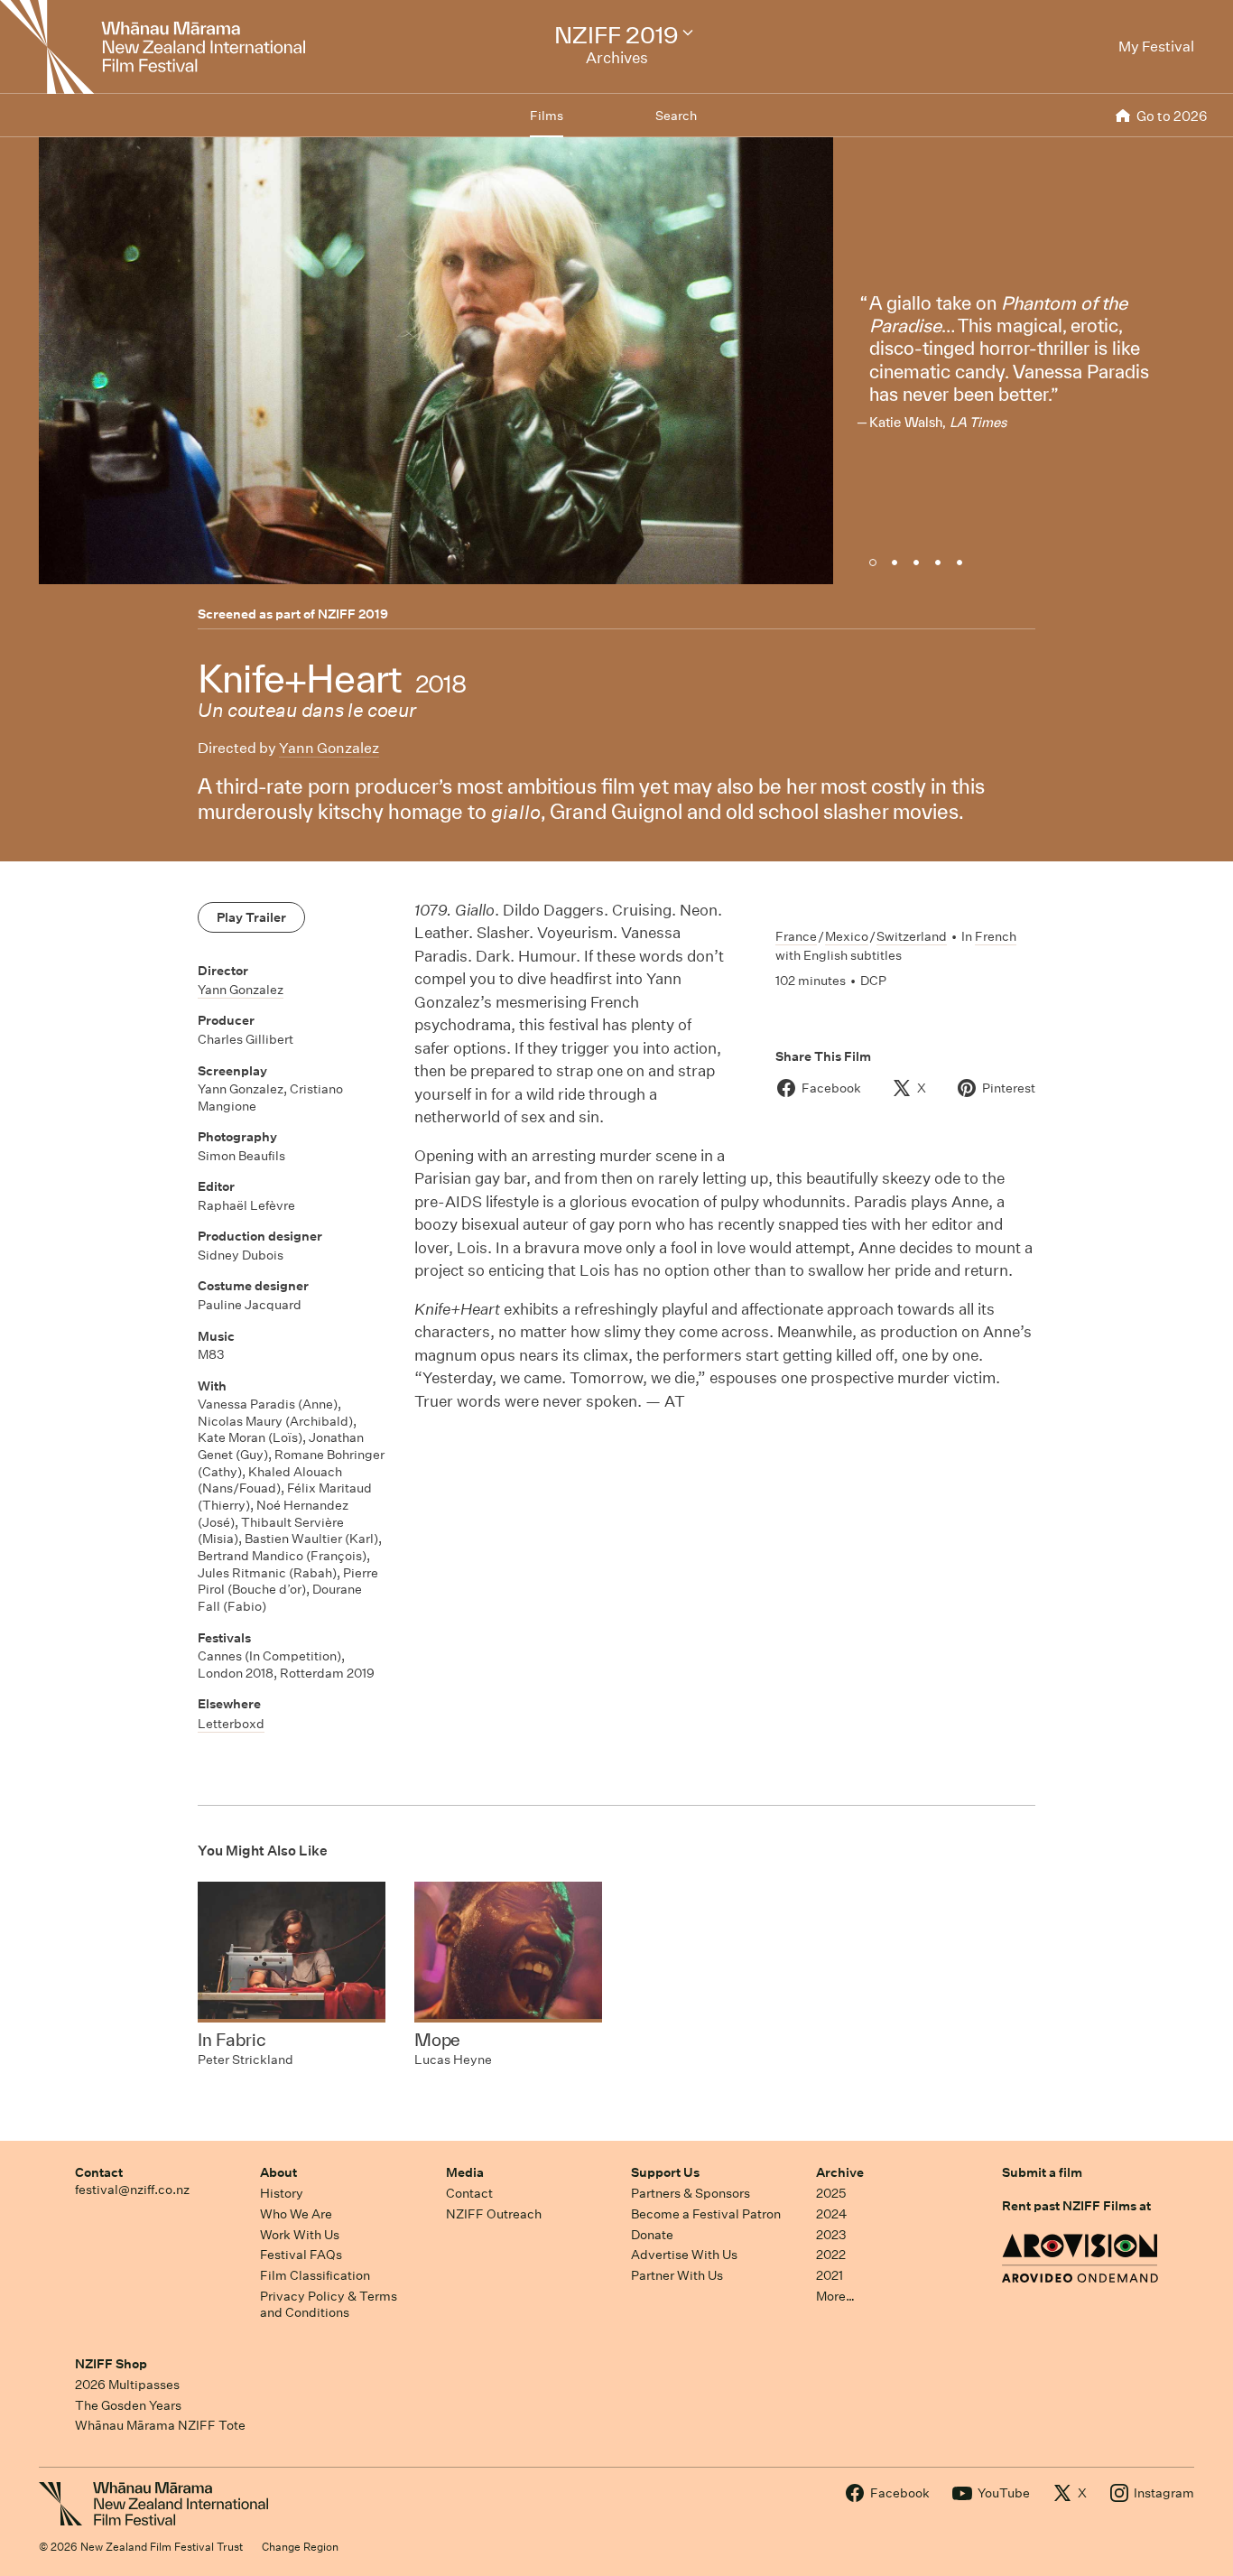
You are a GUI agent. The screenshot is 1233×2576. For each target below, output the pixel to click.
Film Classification (315, 2275)
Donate (652, 2235)
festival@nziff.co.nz (132, 2190)
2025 (831, 2193)
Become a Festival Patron (706, 2214)
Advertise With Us (684, 2255)
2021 (830, 2275)
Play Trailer (251, 917)
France (796, 936)
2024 (831, 2214)
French (996, 936)
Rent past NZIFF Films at (1076, 2206)
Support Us (665, 2172)
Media (465, 2172)
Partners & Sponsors (691, 2193)
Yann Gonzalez (329, 748)
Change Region (300, 2547)
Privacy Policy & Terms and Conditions (329, 2305)
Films (547, 116)
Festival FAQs (301, 2255)
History (282, 2193)
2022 (831, 2255)
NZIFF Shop (111, 2364)
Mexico (847, 936)
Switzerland (912, 936)
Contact (99, 2172)
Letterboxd (231, 1724)
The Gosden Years (128, 2405)
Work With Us (300, 2235)
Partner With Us (677, 2275)
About (278, 2172)
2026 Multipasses (127, 2385)
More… (835, 2296)
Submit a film (1042, 2172)
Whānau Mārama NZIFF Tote (160, 2425)
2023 (831, 2235)
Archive (840, 2172)
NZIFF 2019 (353, 614)
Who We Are (296, 2214)
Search (676, 116)
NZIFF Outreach (494, 2214)
